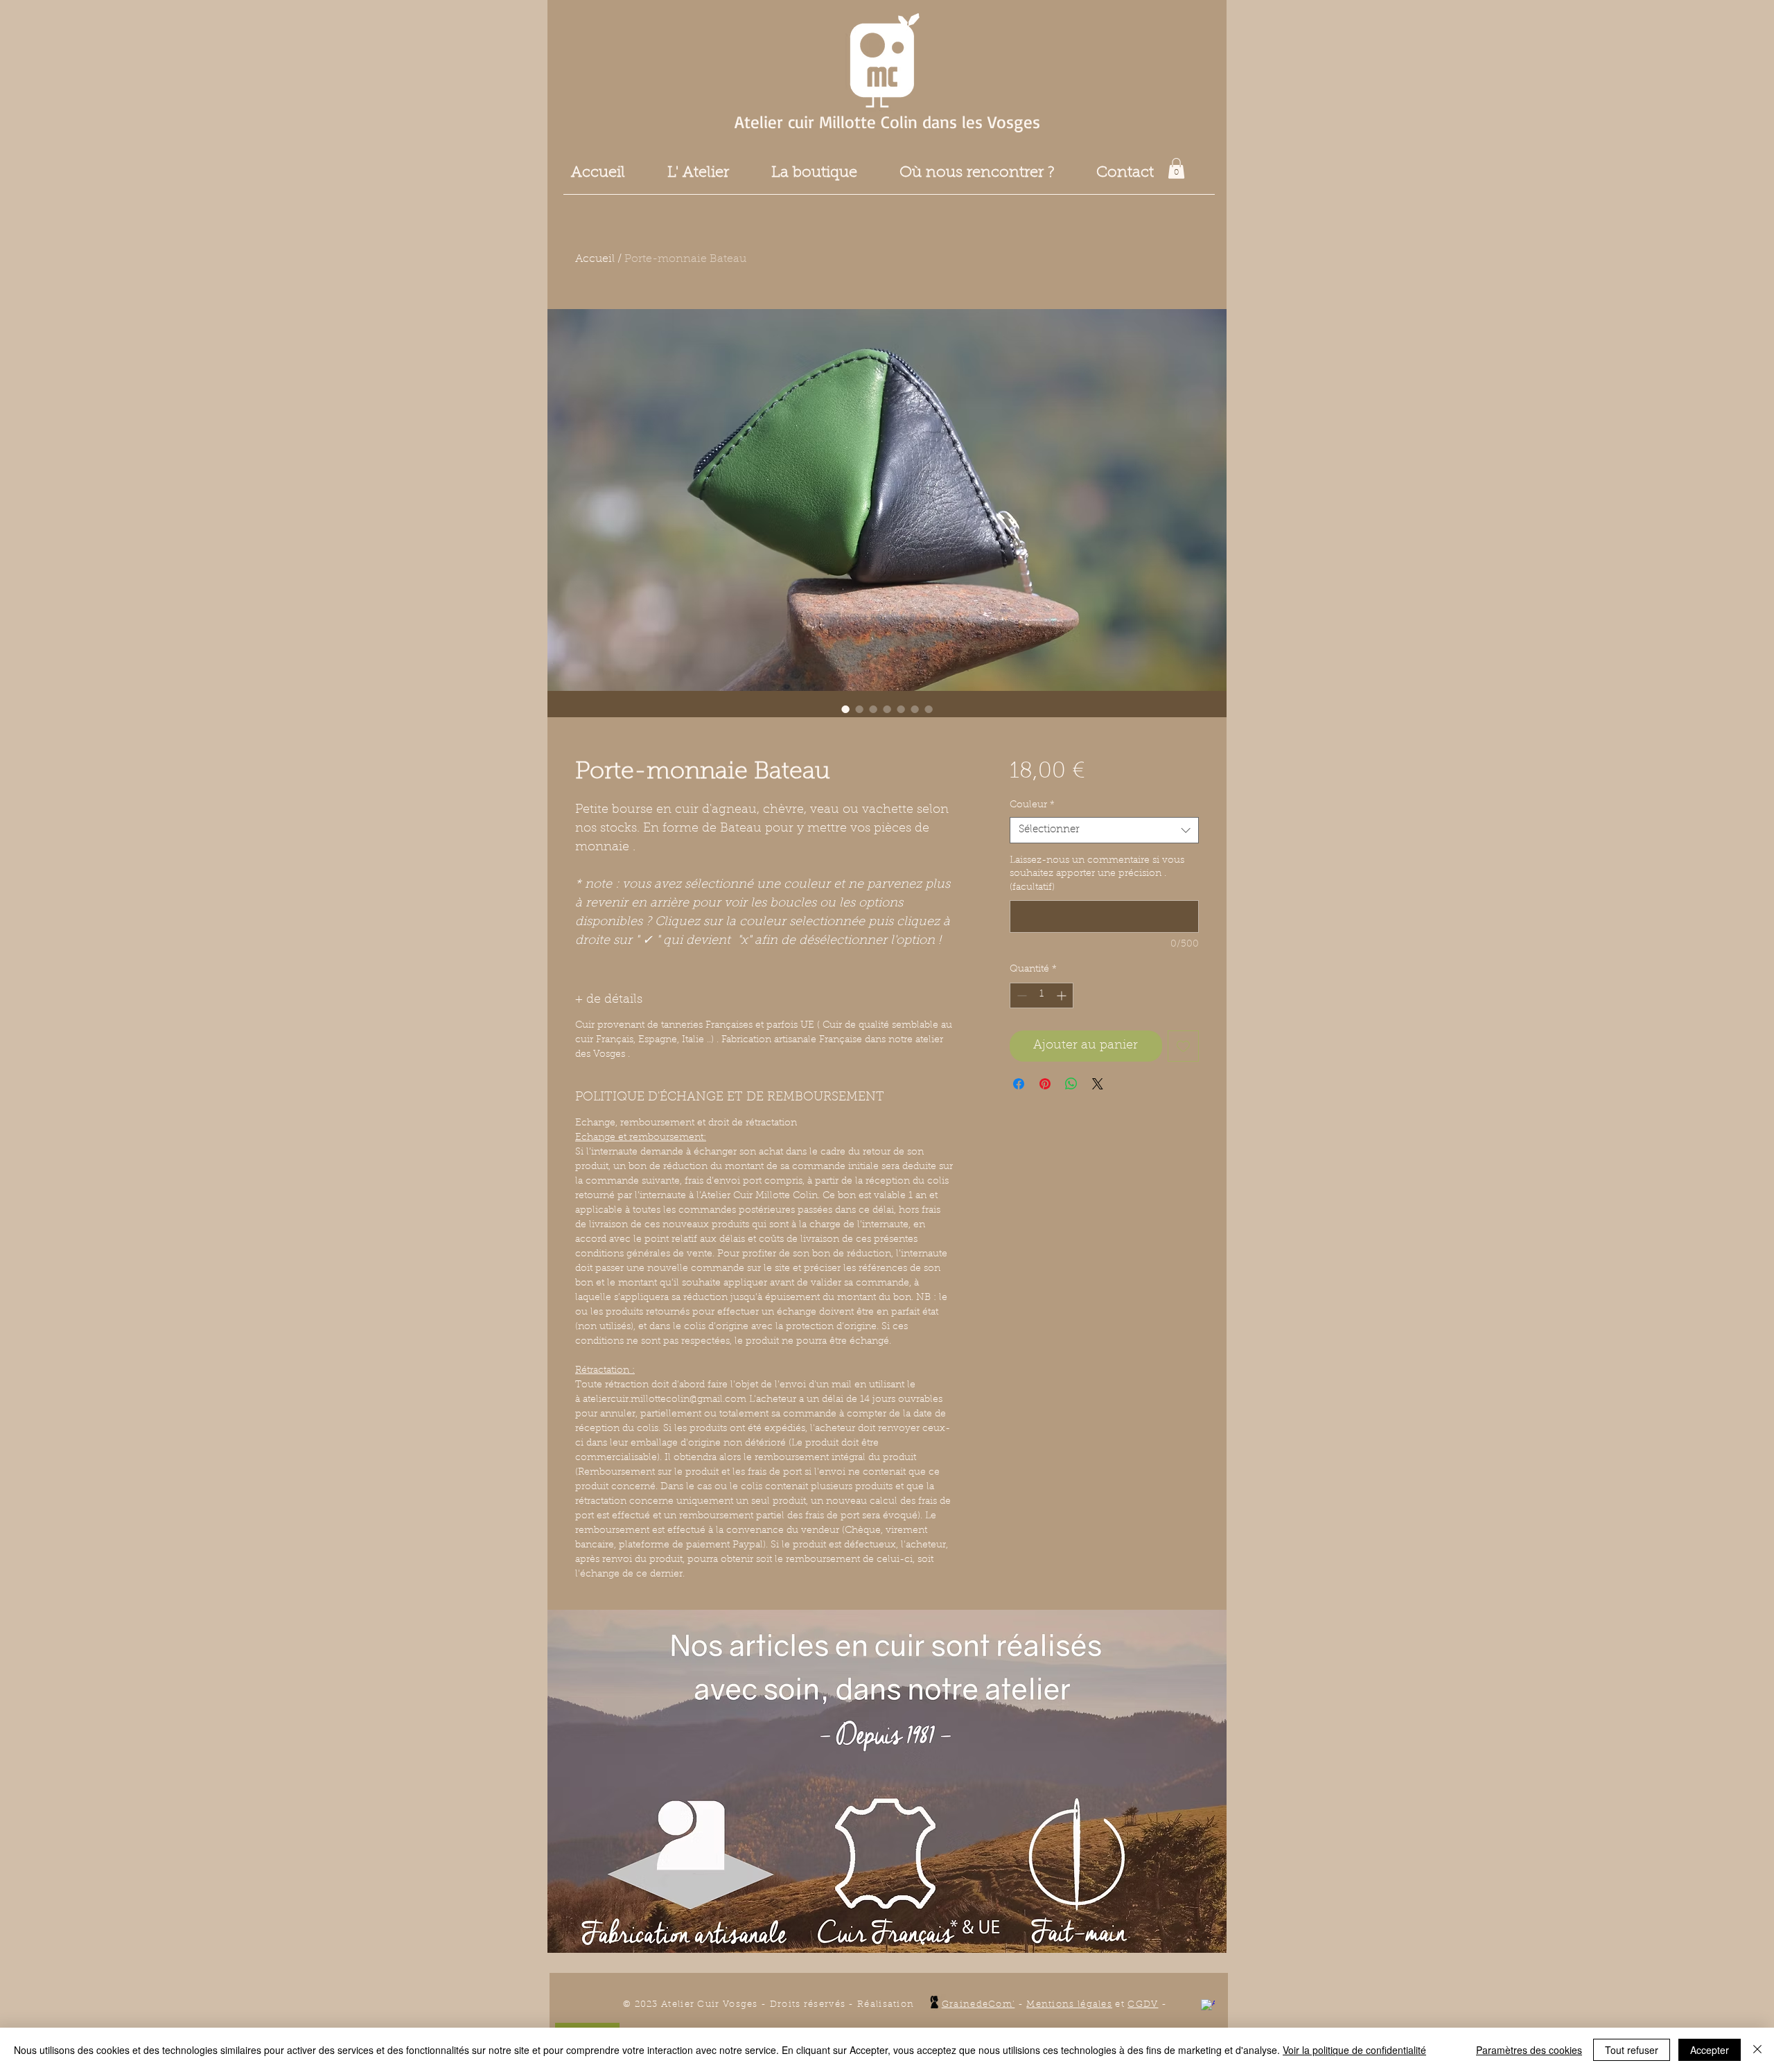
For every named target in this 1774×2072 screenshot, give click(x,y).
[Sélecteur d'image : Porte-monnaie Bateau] (845, 709)
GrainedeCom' (978, 2004)
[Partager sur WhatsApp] (1071, 1084)
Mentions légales (1069, 2004)
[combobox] (1104, 830)
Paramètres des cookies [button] (1529, 2050)
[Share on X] (1098, 1084)
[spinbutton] (1042, 995)
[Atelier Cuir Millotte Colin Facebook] (1208, 2006)
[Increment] (1063, 995)
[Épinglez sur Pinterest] (1045, 1084)
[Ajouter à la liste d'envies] (1183, 1046)
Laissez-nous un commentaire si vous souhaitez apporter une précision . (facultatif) (1097, 874)
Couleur (1032, 805)
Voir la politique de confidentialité (1354, 2050)
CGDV (1143, 2004)
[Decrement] (1020, 995)
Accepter (1710, 2050)
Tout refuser (1632, 2050)
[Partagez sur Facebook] (1019, 1084)
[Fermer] (1757, 2050)
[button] (1176, 168)
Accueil (595, 259)
